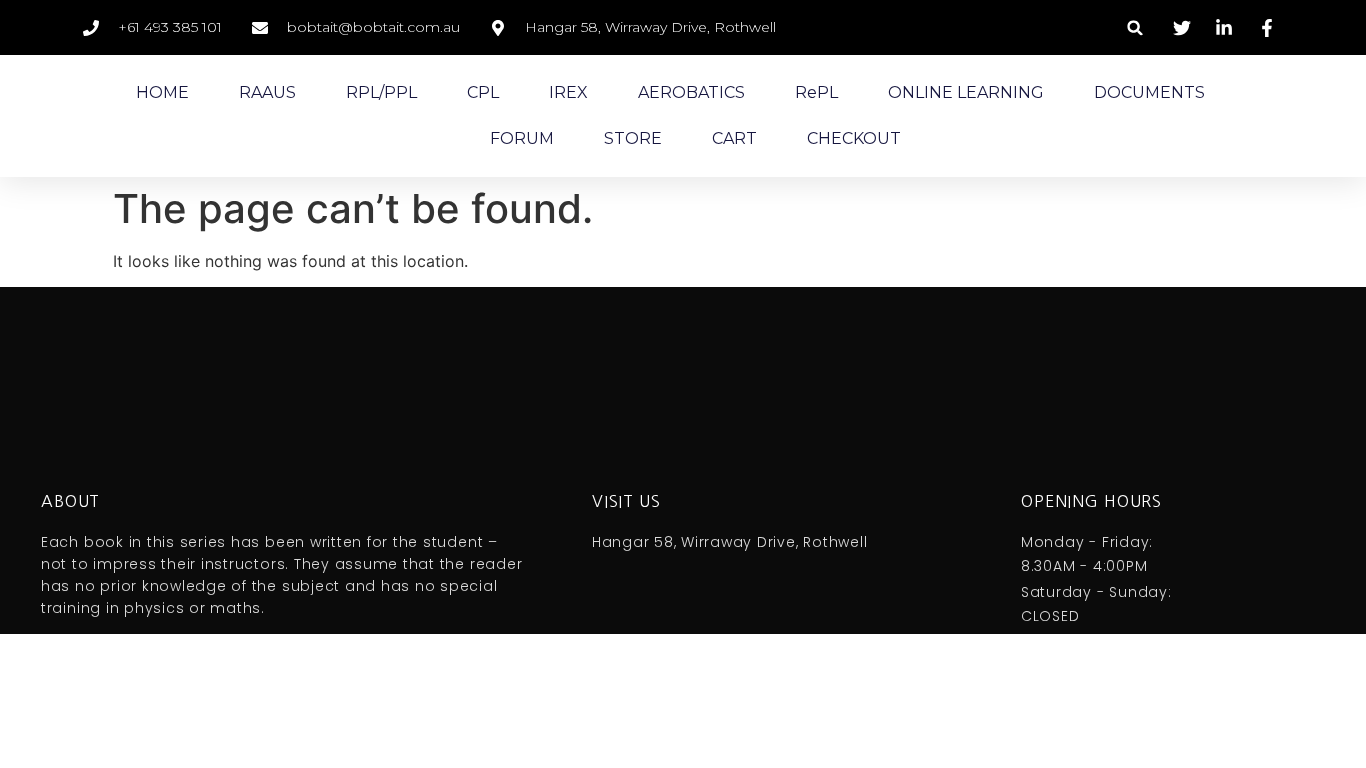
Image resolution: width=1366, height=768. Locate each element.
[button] (1135, 27)
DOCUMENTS (1149, 92)
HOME (162, 92)
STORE (633, 138)
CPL (483, 92)
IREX (568, 92)
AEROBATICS (691, 92)
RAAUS (267, 92)
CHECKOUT (854, 138)
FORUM (522, 138)
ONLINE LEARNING (966, 92)
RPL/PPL (381, 92)
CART (734, 138)
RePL (816, 92)
